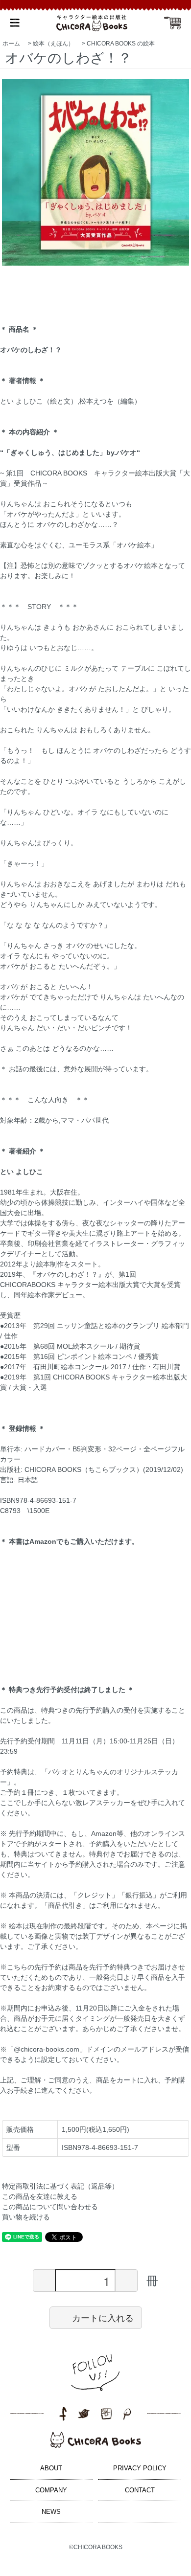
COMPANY (51, 2490)
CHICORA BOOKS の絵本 (121, 44)
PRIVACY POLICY (140, 2468)
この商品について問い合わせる (50, 2207)
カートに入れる (103, 2317)
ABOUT (51, 2468)
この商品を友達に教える (40, 2196)
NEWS (51, 2512)
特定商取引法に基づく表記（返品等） (60, 2186)
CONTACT (140, 2490)
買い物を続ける (26, 2217)
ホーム (11, 44)
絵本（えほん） (53, 44)
